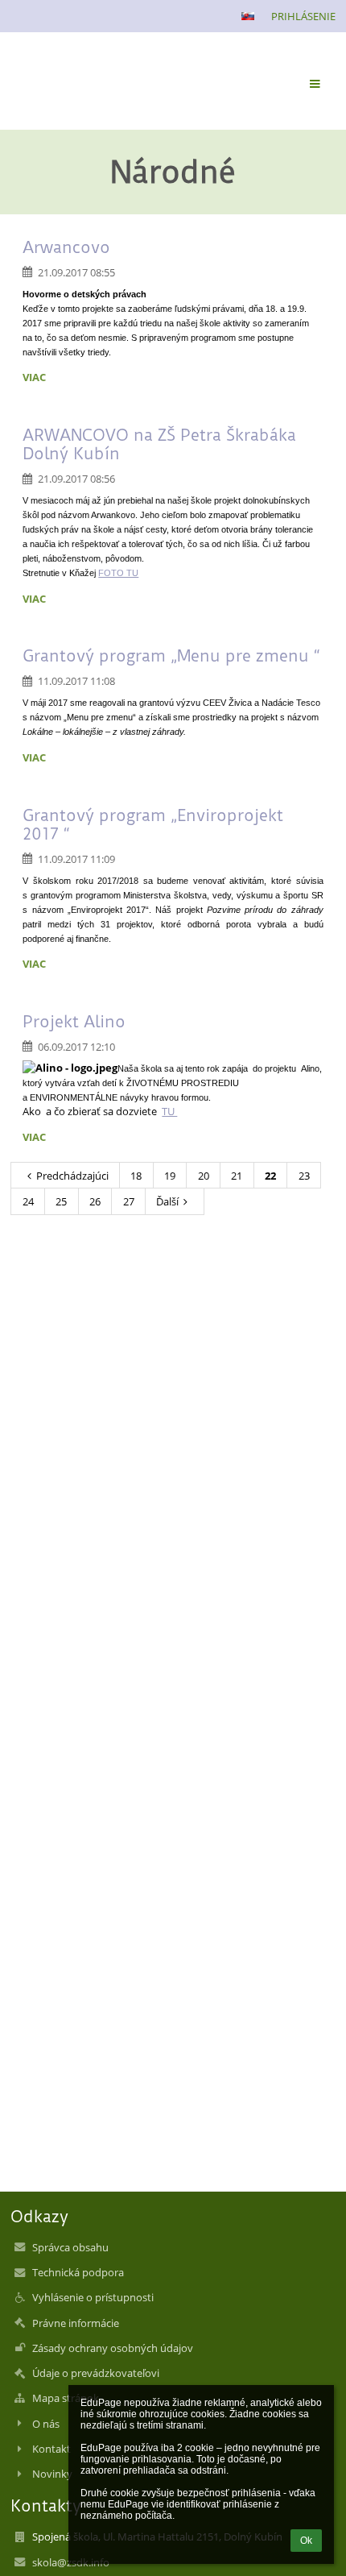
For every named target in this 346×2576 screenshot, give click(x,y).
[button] (248, 16)
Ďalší (167, 1201)
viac (34, 377)
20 (204, 1176)
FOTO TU (118, 573)
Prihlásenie (303, 16)
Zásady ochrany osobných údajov (113, 2348)
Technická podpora (78, 2272)
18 (136, 1176)
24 (28, 1201)
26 (95, 1201)
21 (237, 1176)
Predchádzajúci (72, 1176)
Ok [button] (306, 2541)
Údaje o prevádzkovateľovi (96, 2373)
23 (304, 1176)
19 (170, 1176)
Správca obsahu (70, 2247)
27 (129, 1201)
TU (169, 1111)
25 (61, 1201)
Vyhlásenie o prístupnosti (93, 2297)
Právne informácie (76, 2323)
